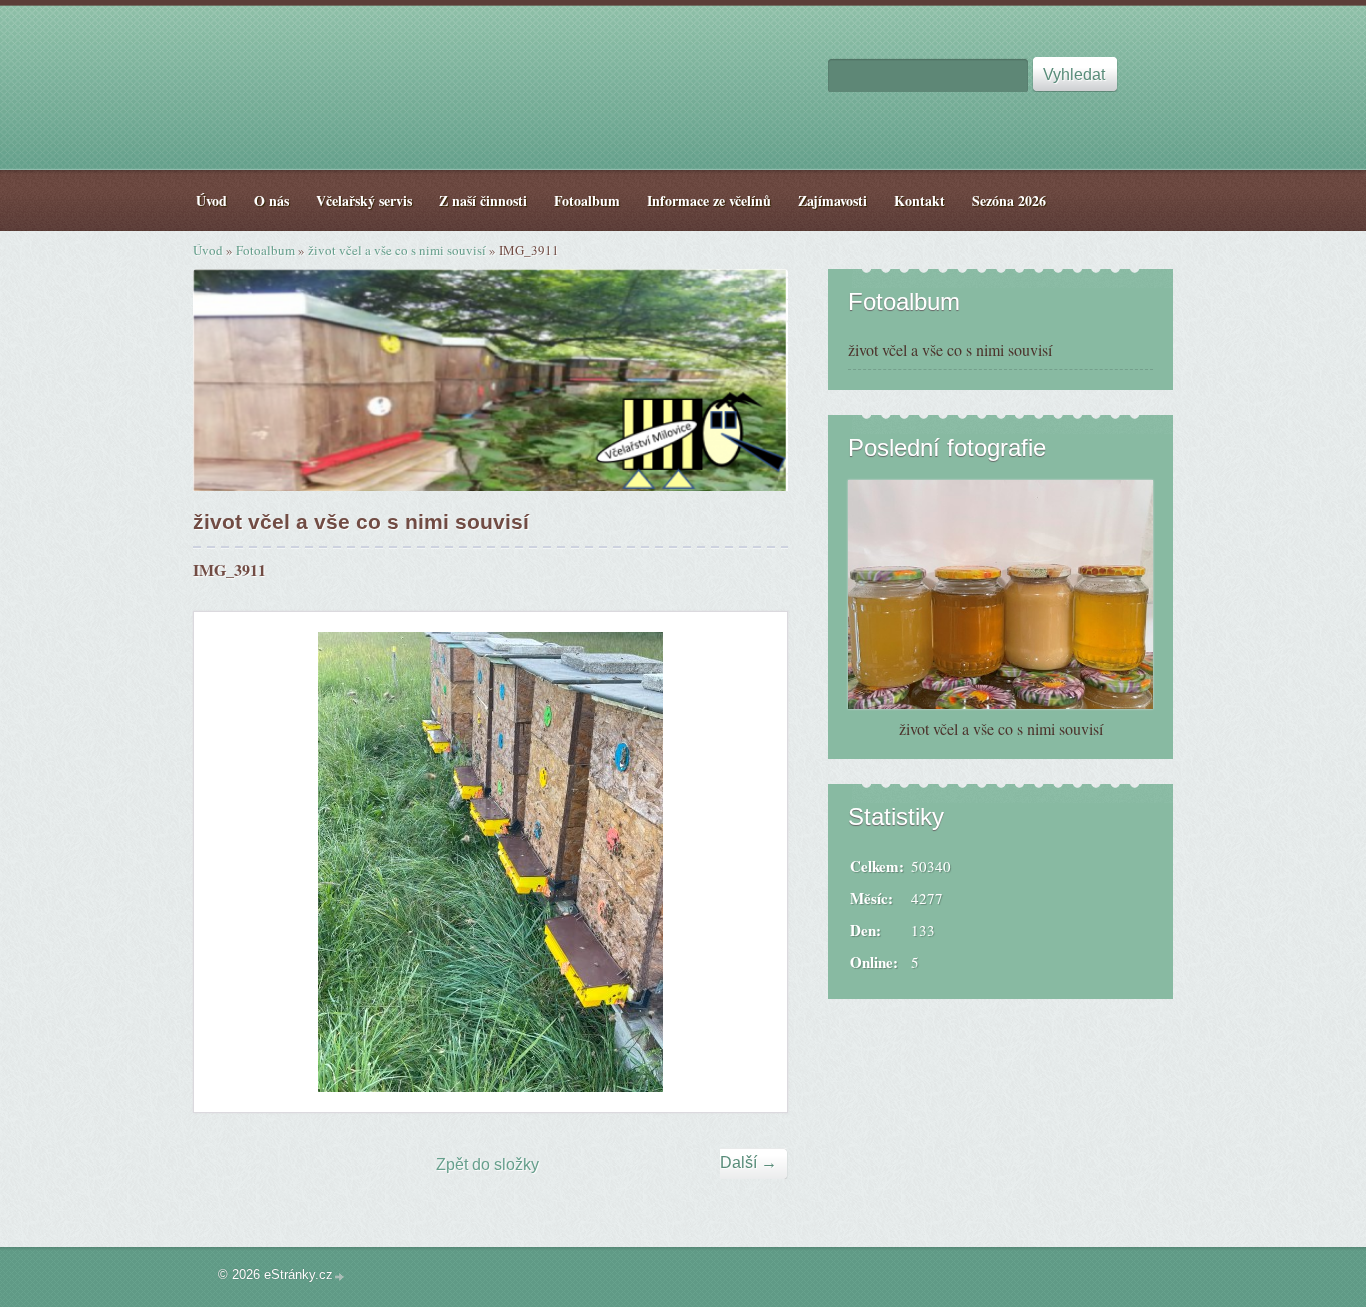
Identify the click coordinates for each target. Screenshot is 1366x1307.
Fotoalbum (265, 250)
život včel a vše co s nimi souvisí (397, 250)
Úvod (208, 250)
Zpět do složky (487, 1164)
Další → (748, 1162)
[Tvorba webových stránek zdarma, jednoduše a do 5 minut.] (340, 1276)
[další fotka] (754, 862)
